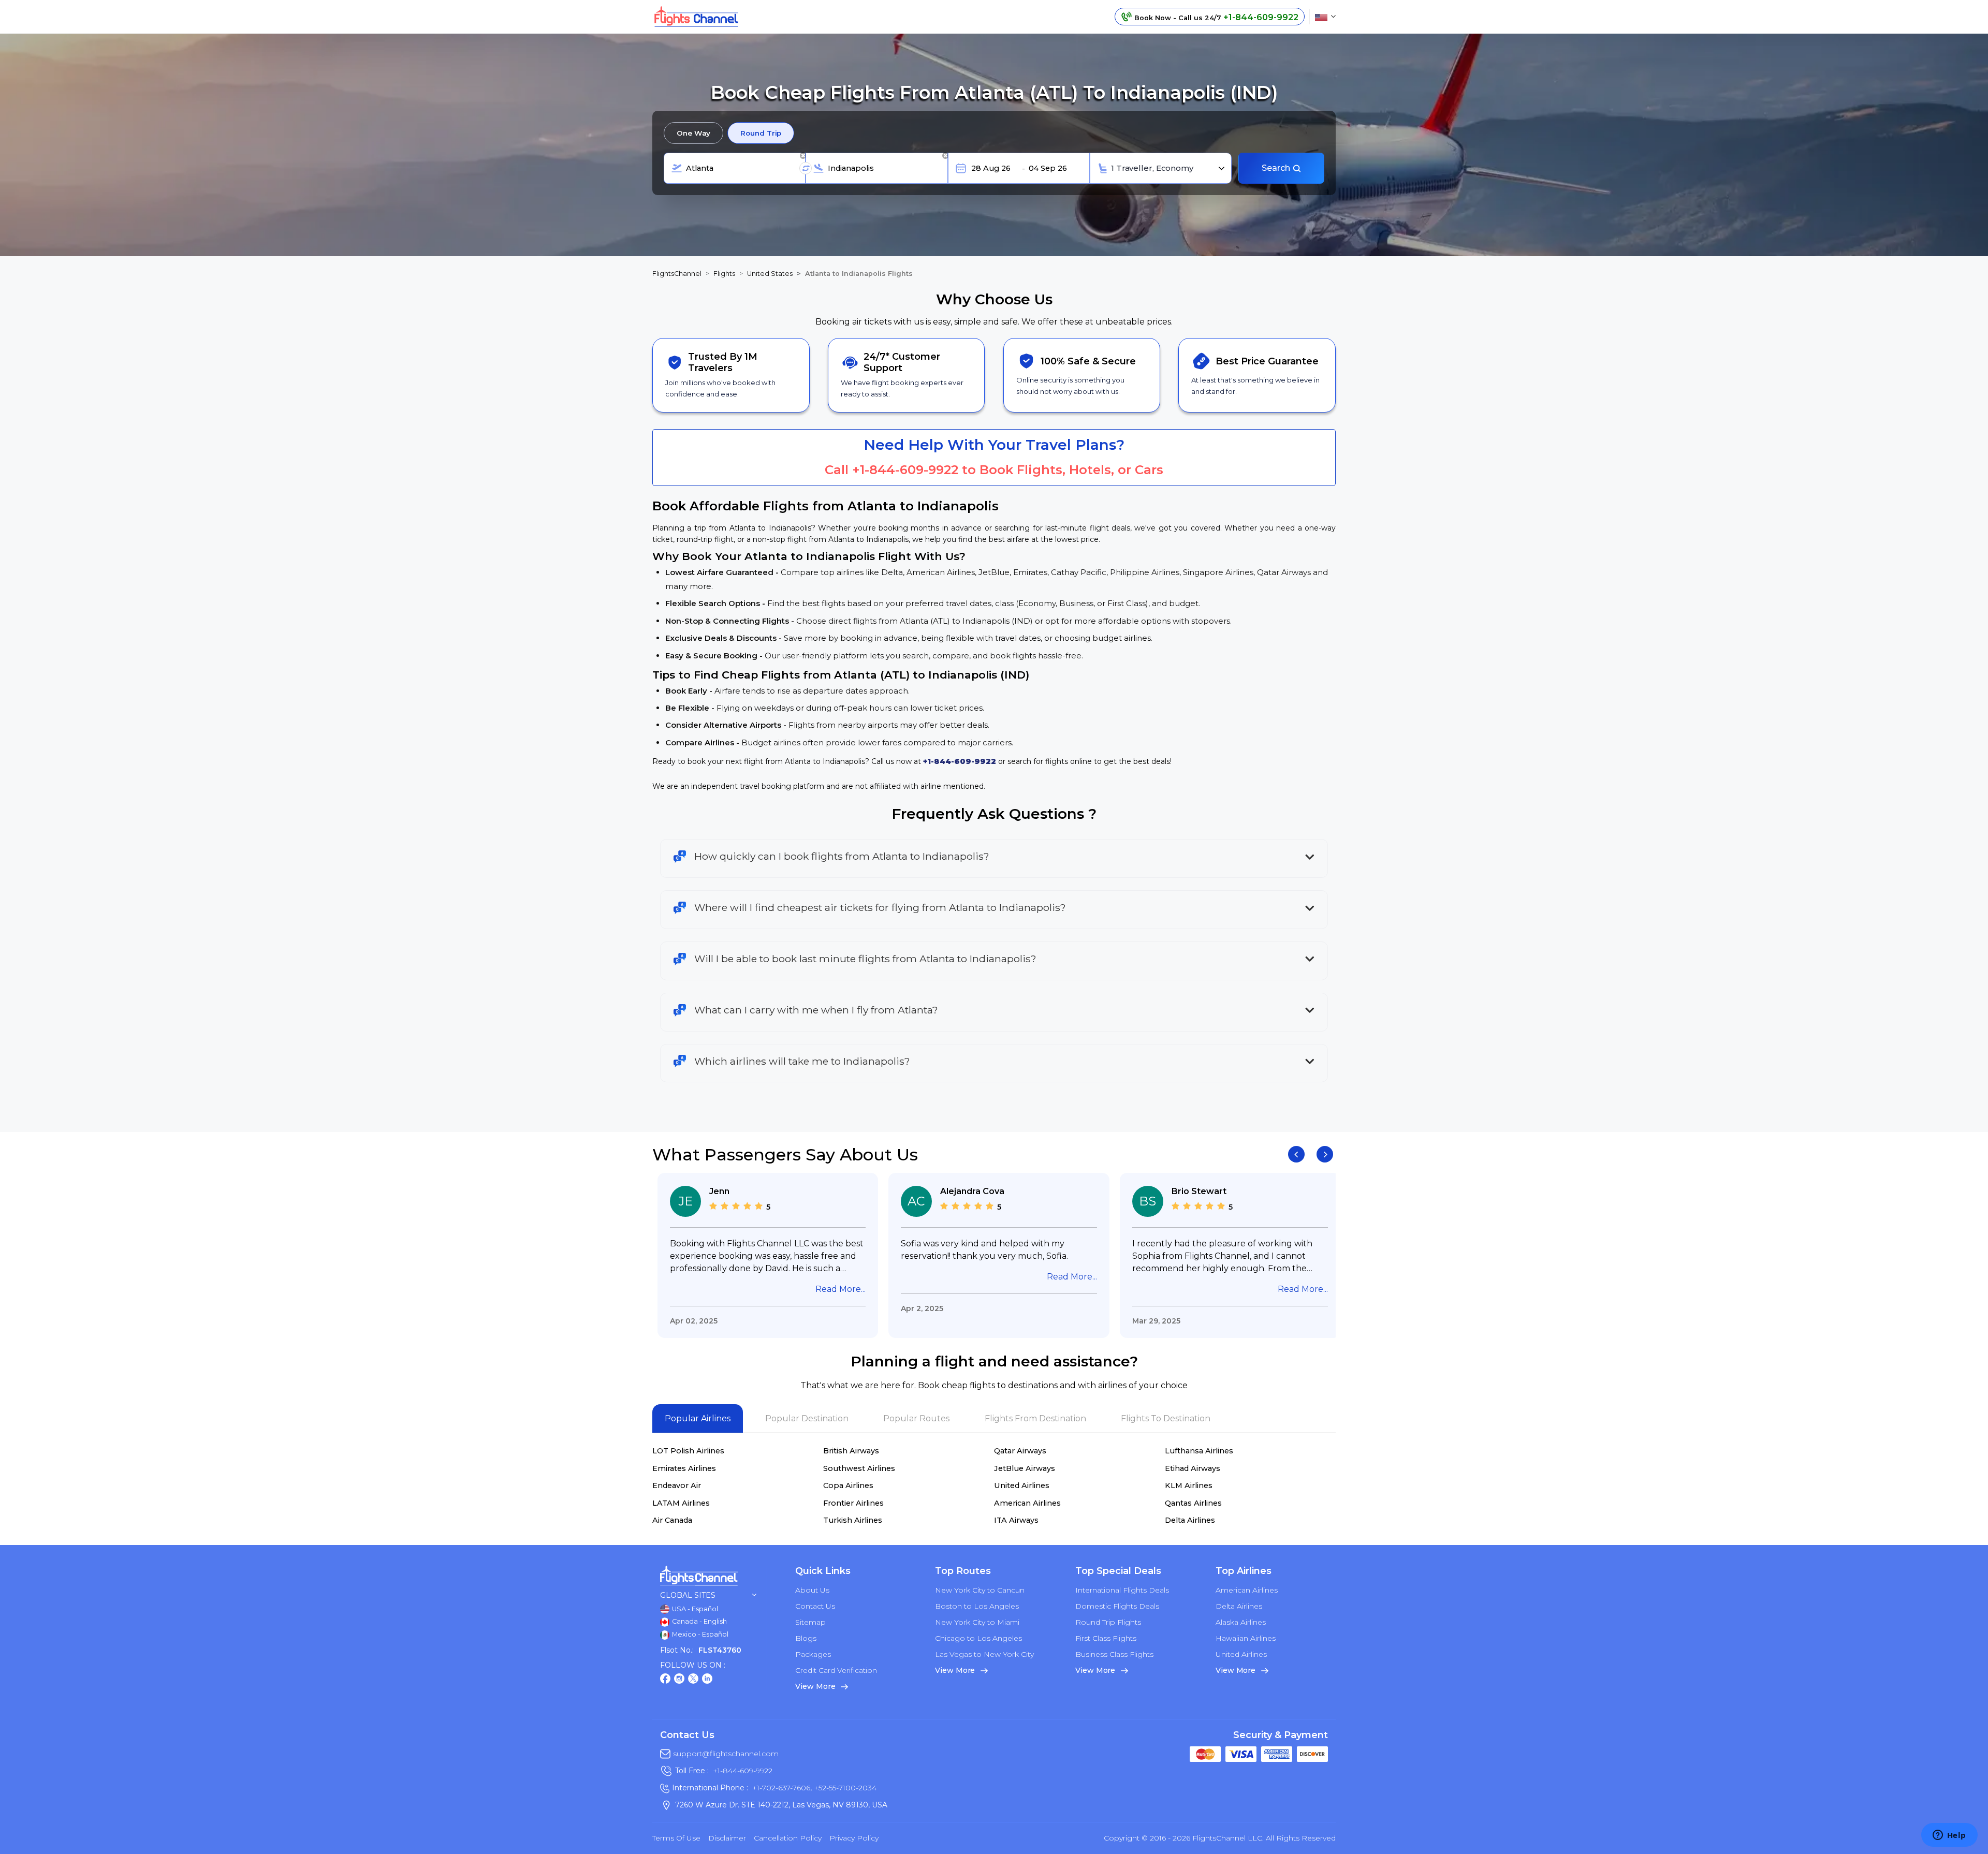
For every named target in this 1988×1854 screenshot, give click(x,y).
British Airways (851, 1451)
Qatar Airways (1020, 1451)
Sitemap (810, 1622)
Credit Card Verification (836, 1670)
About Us (812, 1590)
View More (816, 1686)
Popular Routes (916, 1418)
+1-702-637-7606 (781, 1788)
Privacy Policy (854, 1838)
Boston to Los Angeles (977, 1606)
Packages (813, 1654)
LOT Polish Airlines (688, 1451)
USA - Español (694, 1609)
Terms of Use (676, 1838)
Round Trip (761, 133)
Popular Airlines (698, 1418)
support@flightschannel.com (726, 1754)
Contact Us (815, 1606)
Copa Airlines (848, 1485)
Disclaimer (727, 1838)
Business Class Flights (1114, 1654)
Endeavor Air (677, 1485)
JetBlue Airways (1025, 1468)
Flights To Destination (1166, 1418)
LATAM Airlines (681, 1503)
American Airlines (1027, 1503)
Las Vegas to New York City (984, 1654)
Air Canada (672, 1520)
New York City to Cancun (980, 1590)
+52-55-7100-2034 (844, 1788)
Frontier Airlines (853, 1503)
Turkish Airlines (853, 1520)
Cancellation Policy (788, 1838)
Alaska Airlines (1241, 1622)
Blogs (806, 1638)
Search (1277, 168)
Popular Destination (807, 1418)
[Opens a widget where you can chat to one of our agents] (1949, 1836)
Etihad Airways (1193, 1468)
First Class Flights (1106, 1638)
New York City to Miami (977, 1622)
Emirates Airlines (684, 1468)
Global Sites (688, 1595)
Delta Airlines (1190, 1520)
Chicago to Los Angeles (978, 1638)
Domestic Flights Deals (1117, 1606)
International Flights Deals (1122, 1590)
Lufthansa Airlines (1199, 1451)
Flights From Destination (1035, 1418)
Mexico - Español (699, 1634)
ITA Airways (1016, 1520)
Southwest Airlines (859, 1468)
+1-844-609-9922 (905, 470)
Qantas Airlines (1193, 1503)
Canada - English (699, 1621)
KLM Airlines (1189, 1485)
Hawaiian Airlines (1246, 1638)
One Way (693, 133)
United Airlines (1022, 1485)
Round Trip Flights (1108, 1622)
